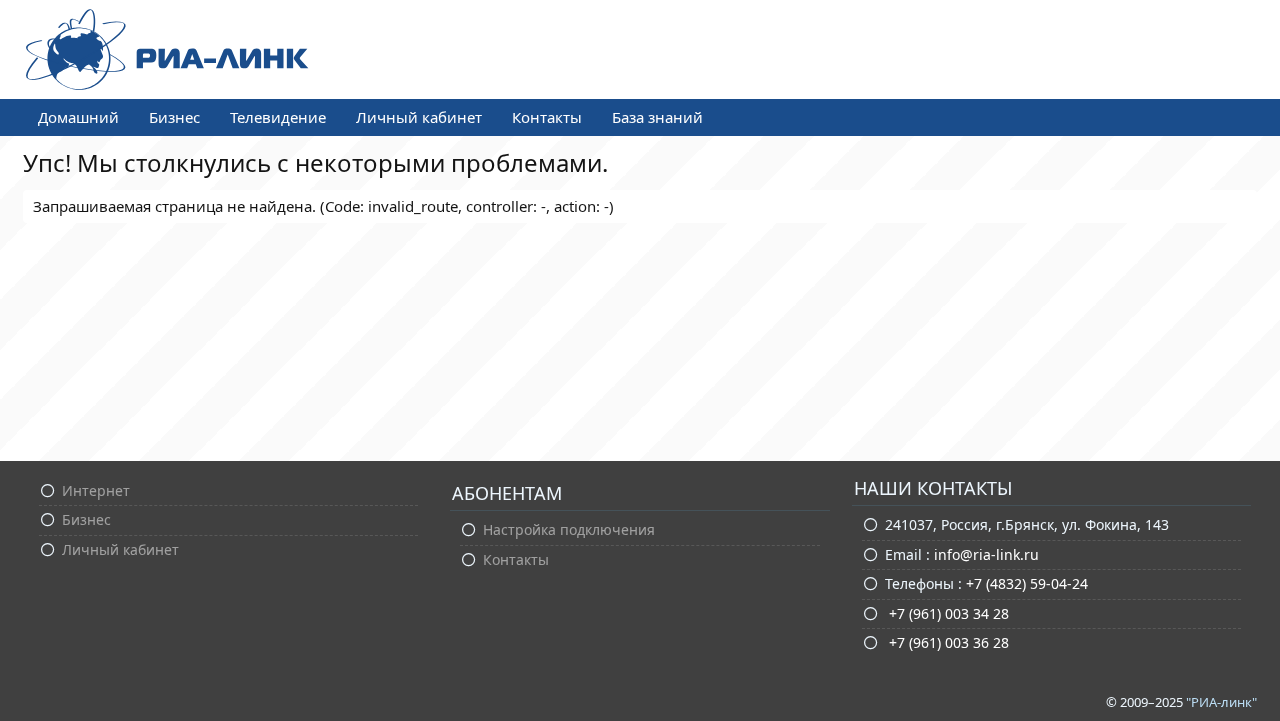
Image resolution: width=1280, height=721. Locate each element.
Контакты (547, 117)
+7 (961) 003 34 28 (947, 613)
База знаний (657, 117)
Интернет (96, 490)
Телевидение (278, 117)
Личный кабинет (419, 117)
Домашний (78, 117)
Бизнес (174, 117)
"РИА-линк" (1221, 702)
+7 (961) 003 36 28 (947, 642)
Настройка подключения (569, 529)
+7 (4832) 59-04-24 (1027, 583)
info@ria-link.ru (986, 554)
